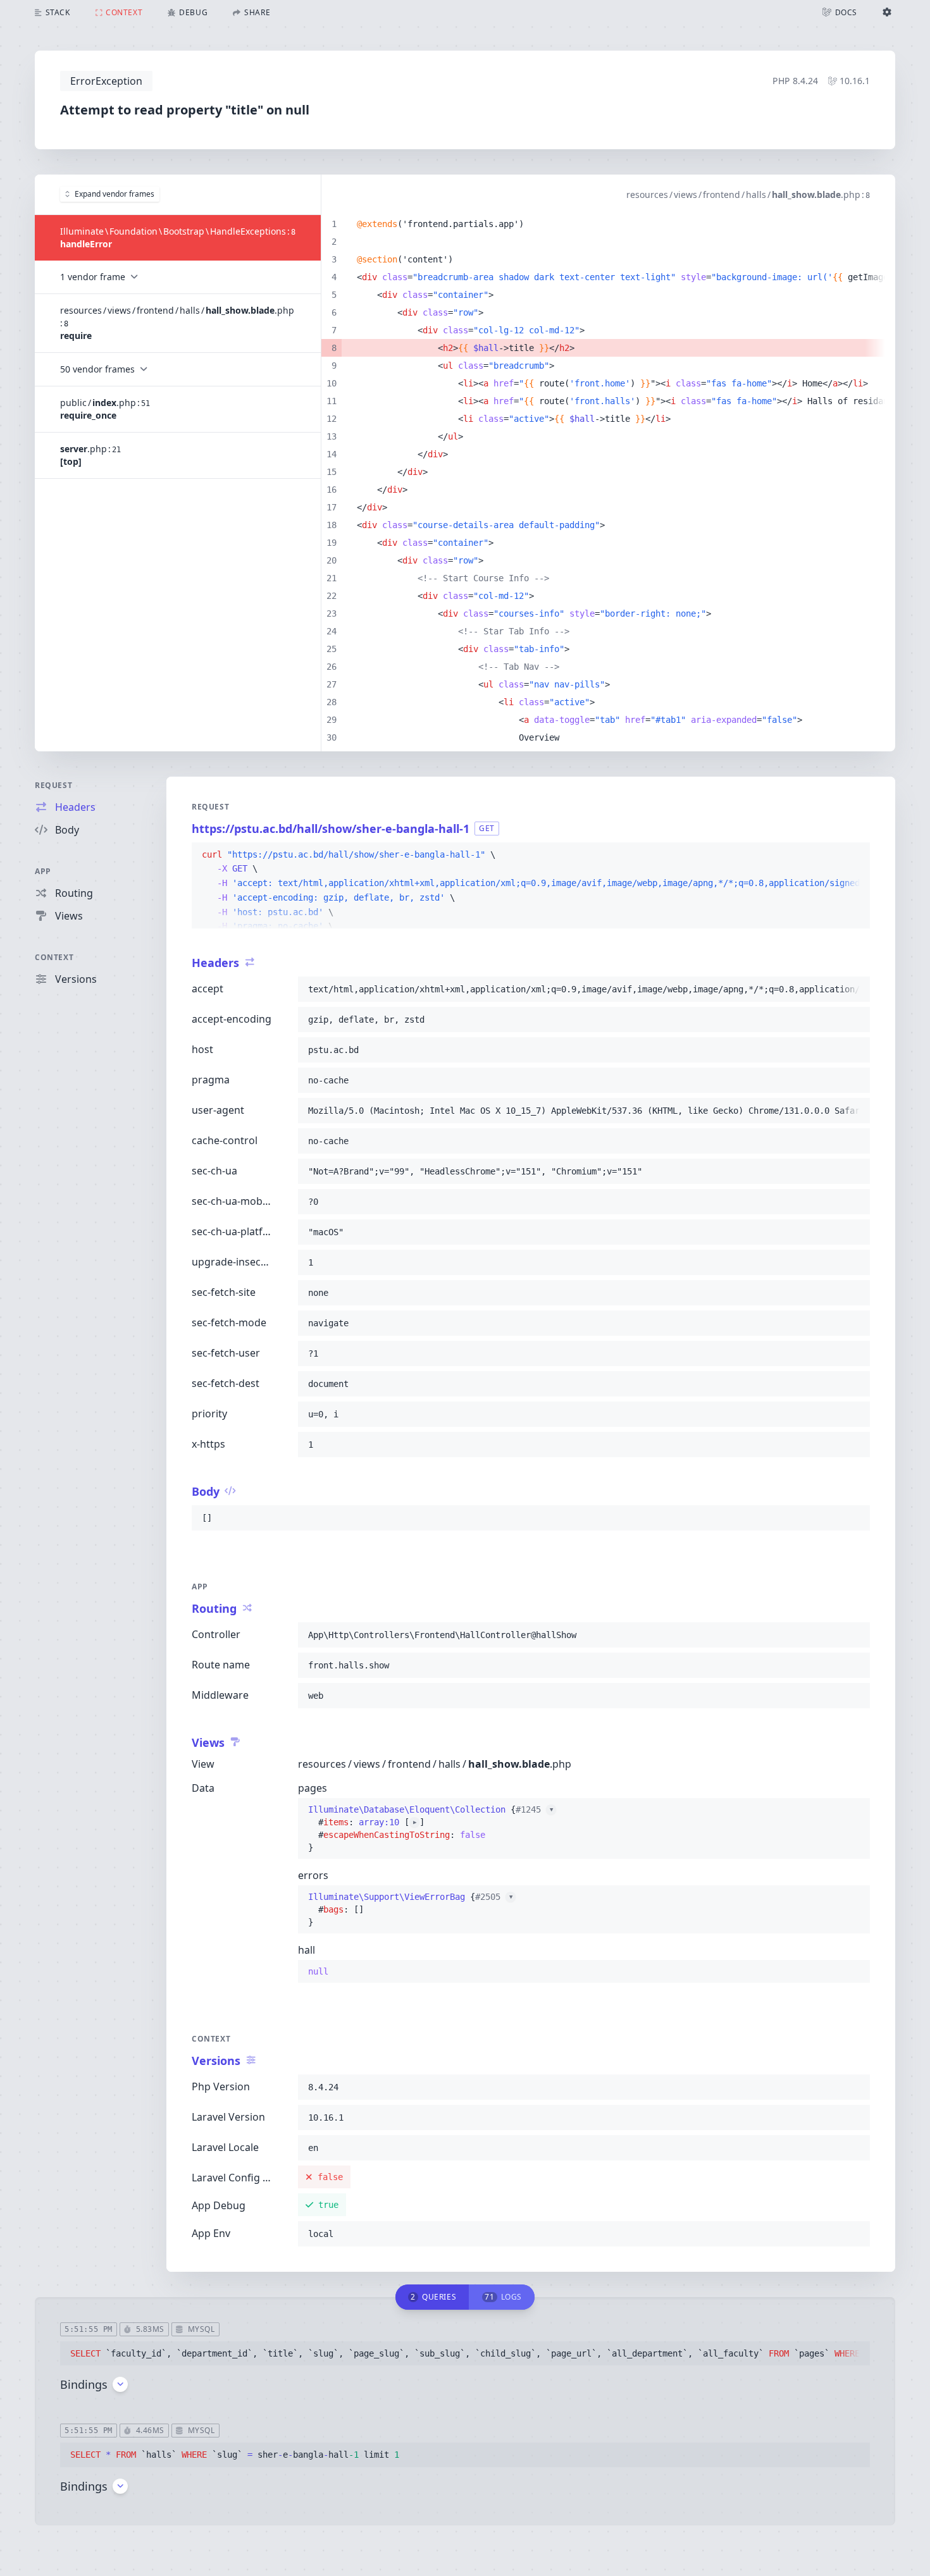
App (43, 871)
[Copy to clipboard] (855, 855)
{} (431, 1816)
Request (53, 785)
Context (54, 957)
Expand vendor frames (115, 194)
